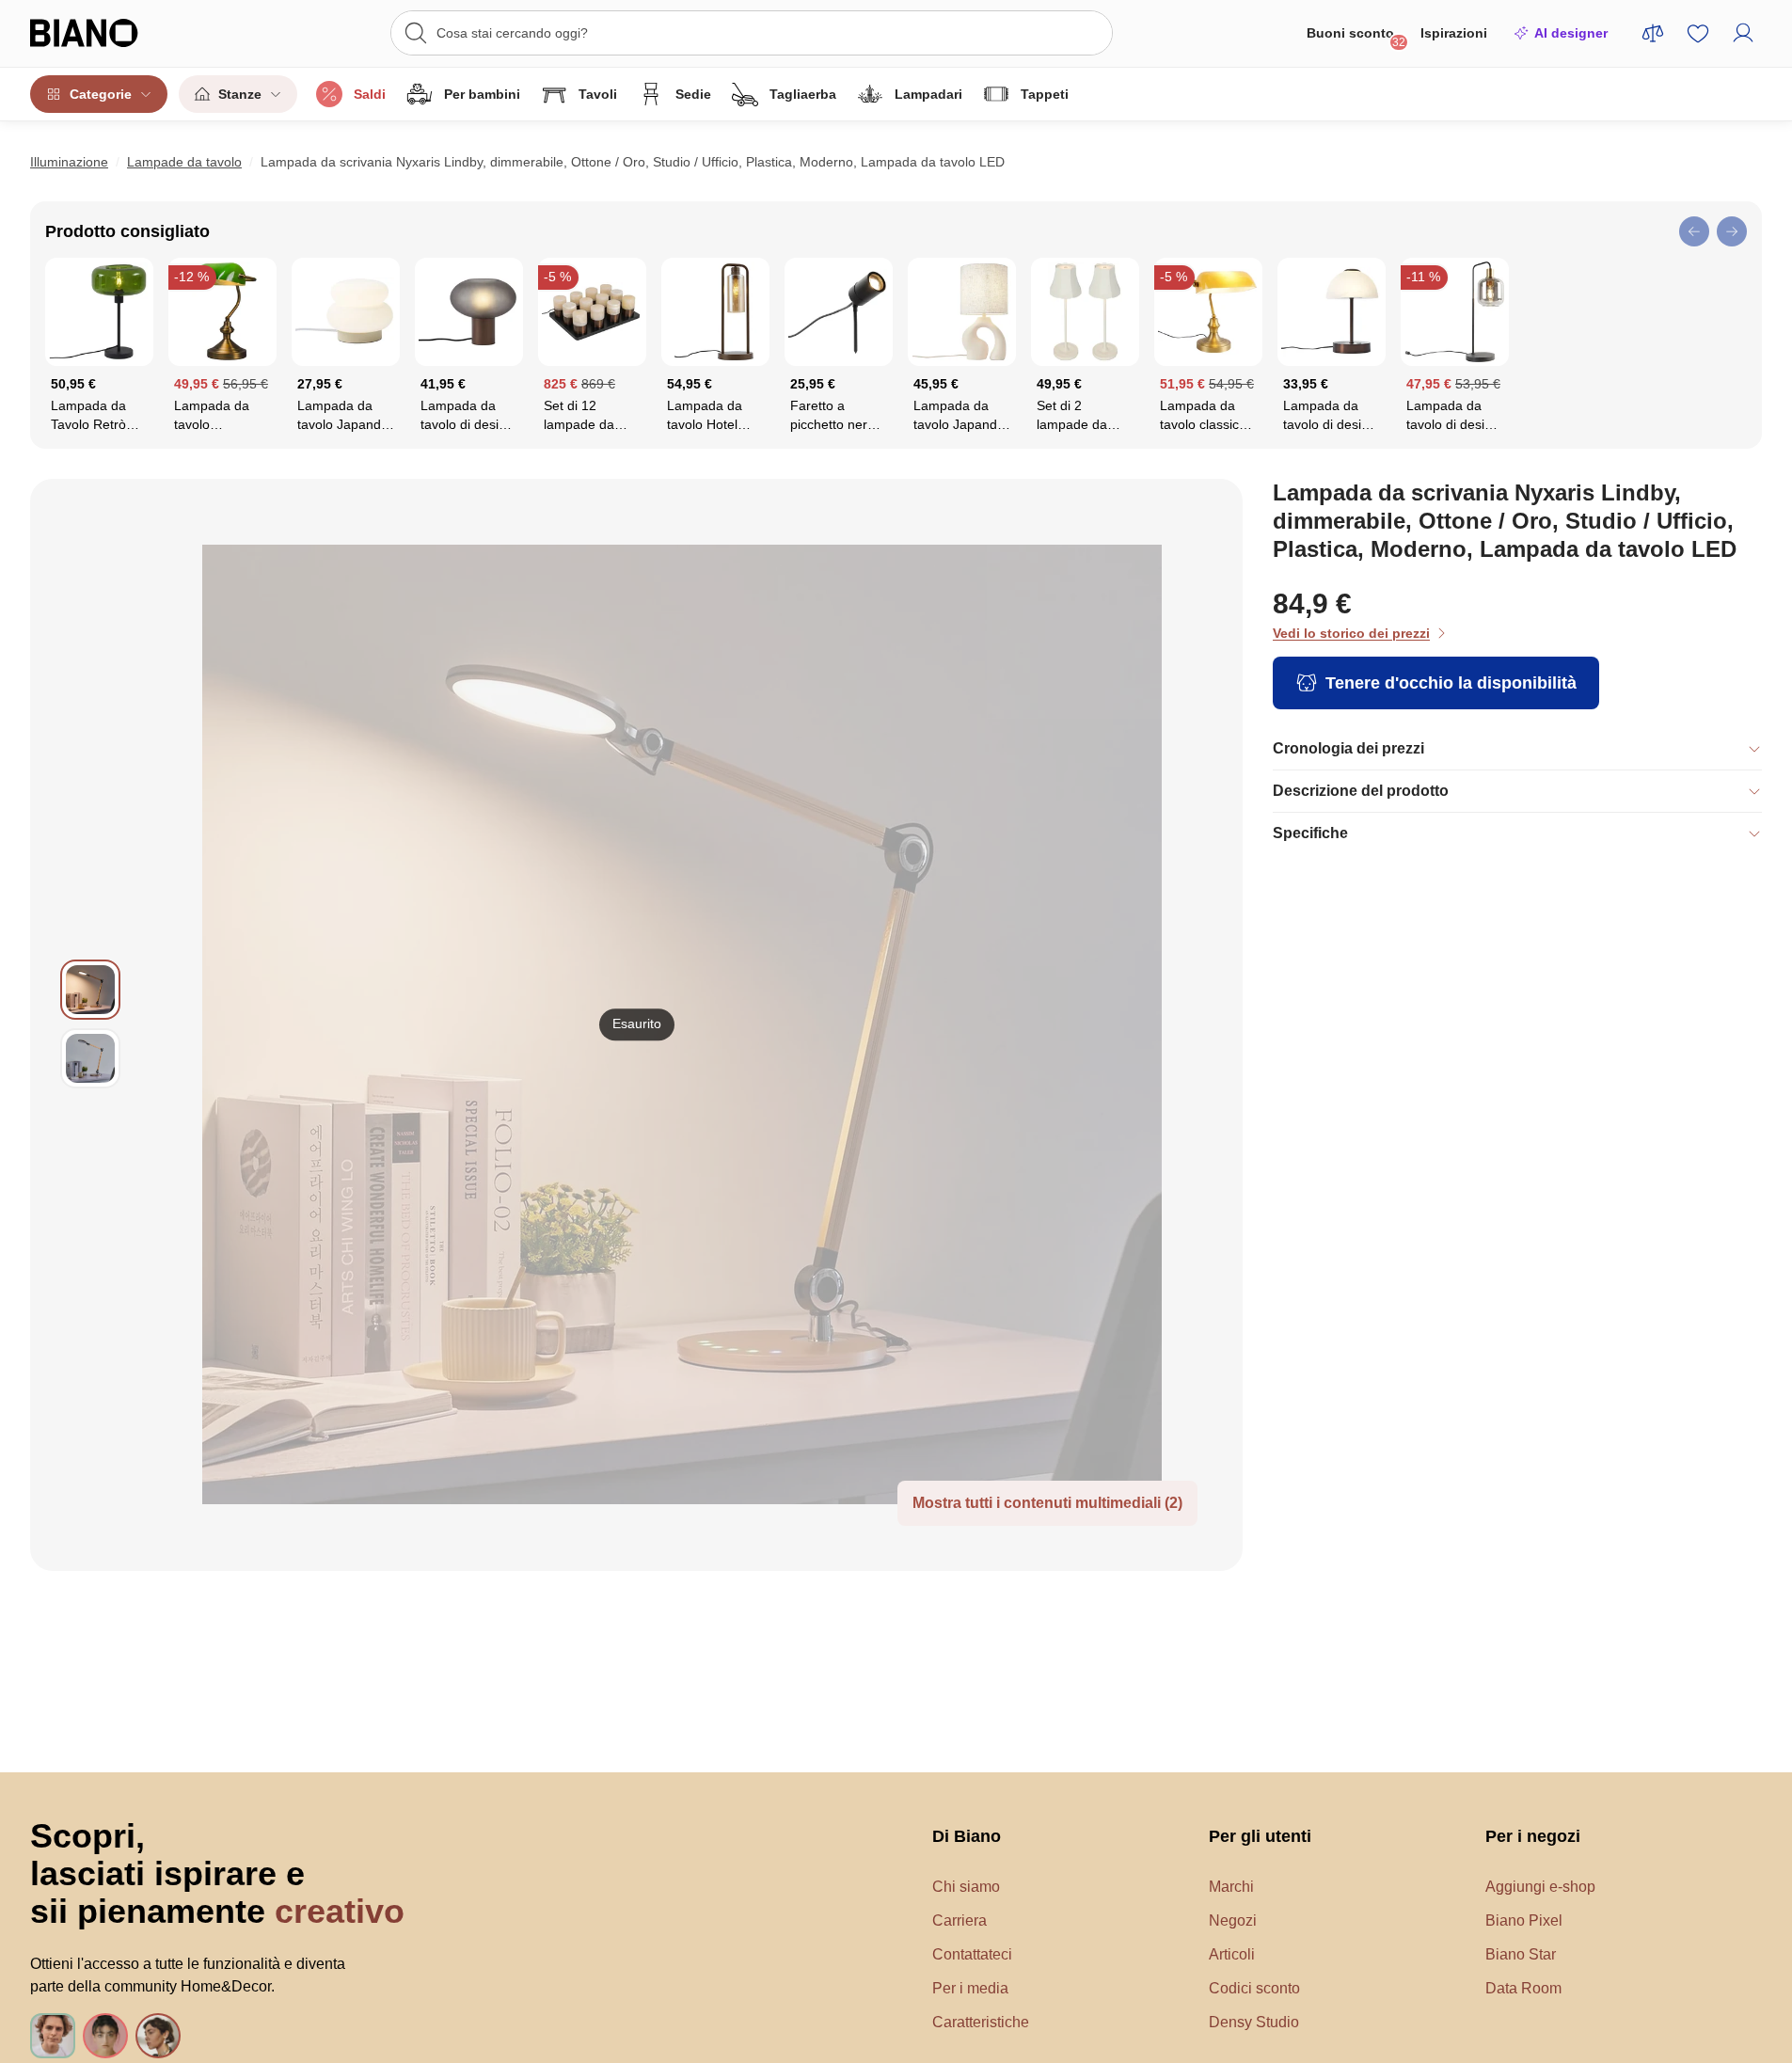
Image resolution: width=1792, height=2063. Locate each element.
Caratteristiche (981, 2022)
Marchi (1231, 1887)
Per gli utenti (1260, 1836)
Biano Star (1521, 1954)
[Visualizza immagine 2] (90, 1058)
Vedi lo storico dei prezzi (1351, 633)
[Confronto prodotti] (1653, 33)
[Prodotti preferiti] (1698, 33)
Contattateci (972, 1954)
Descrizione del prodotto (1361, 791)
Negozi (1233, 1920)
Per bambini (482, 94)
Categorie (101, 94)
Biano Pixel (1524, 1920)
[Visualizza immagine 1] (90, 990)
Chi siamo (966, 1887)
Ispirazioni (1454, 33)
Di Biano (967, 1836)
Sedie (693, 94)
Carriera (959, 1920)
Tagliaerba (803, 94)
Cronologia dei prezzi (1348, 748)
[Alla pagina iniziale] (119, 33)
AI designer (1571, 33)
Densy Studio (1254, 2022)
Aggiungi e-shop (1540, 1887)
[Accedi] (1743, 33)
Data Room (1523, 1988)
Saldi (370, 94)
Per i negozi (1533, 1836)
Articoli (1232, 1954)
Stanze (240, 94)
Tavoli (598, 94)
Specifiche (1310, 833)
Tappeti (1045, 94)
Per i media (970, 1988)
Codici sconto (1254, 1988)
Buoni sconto (1356, 37)
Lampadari (928, 94)
